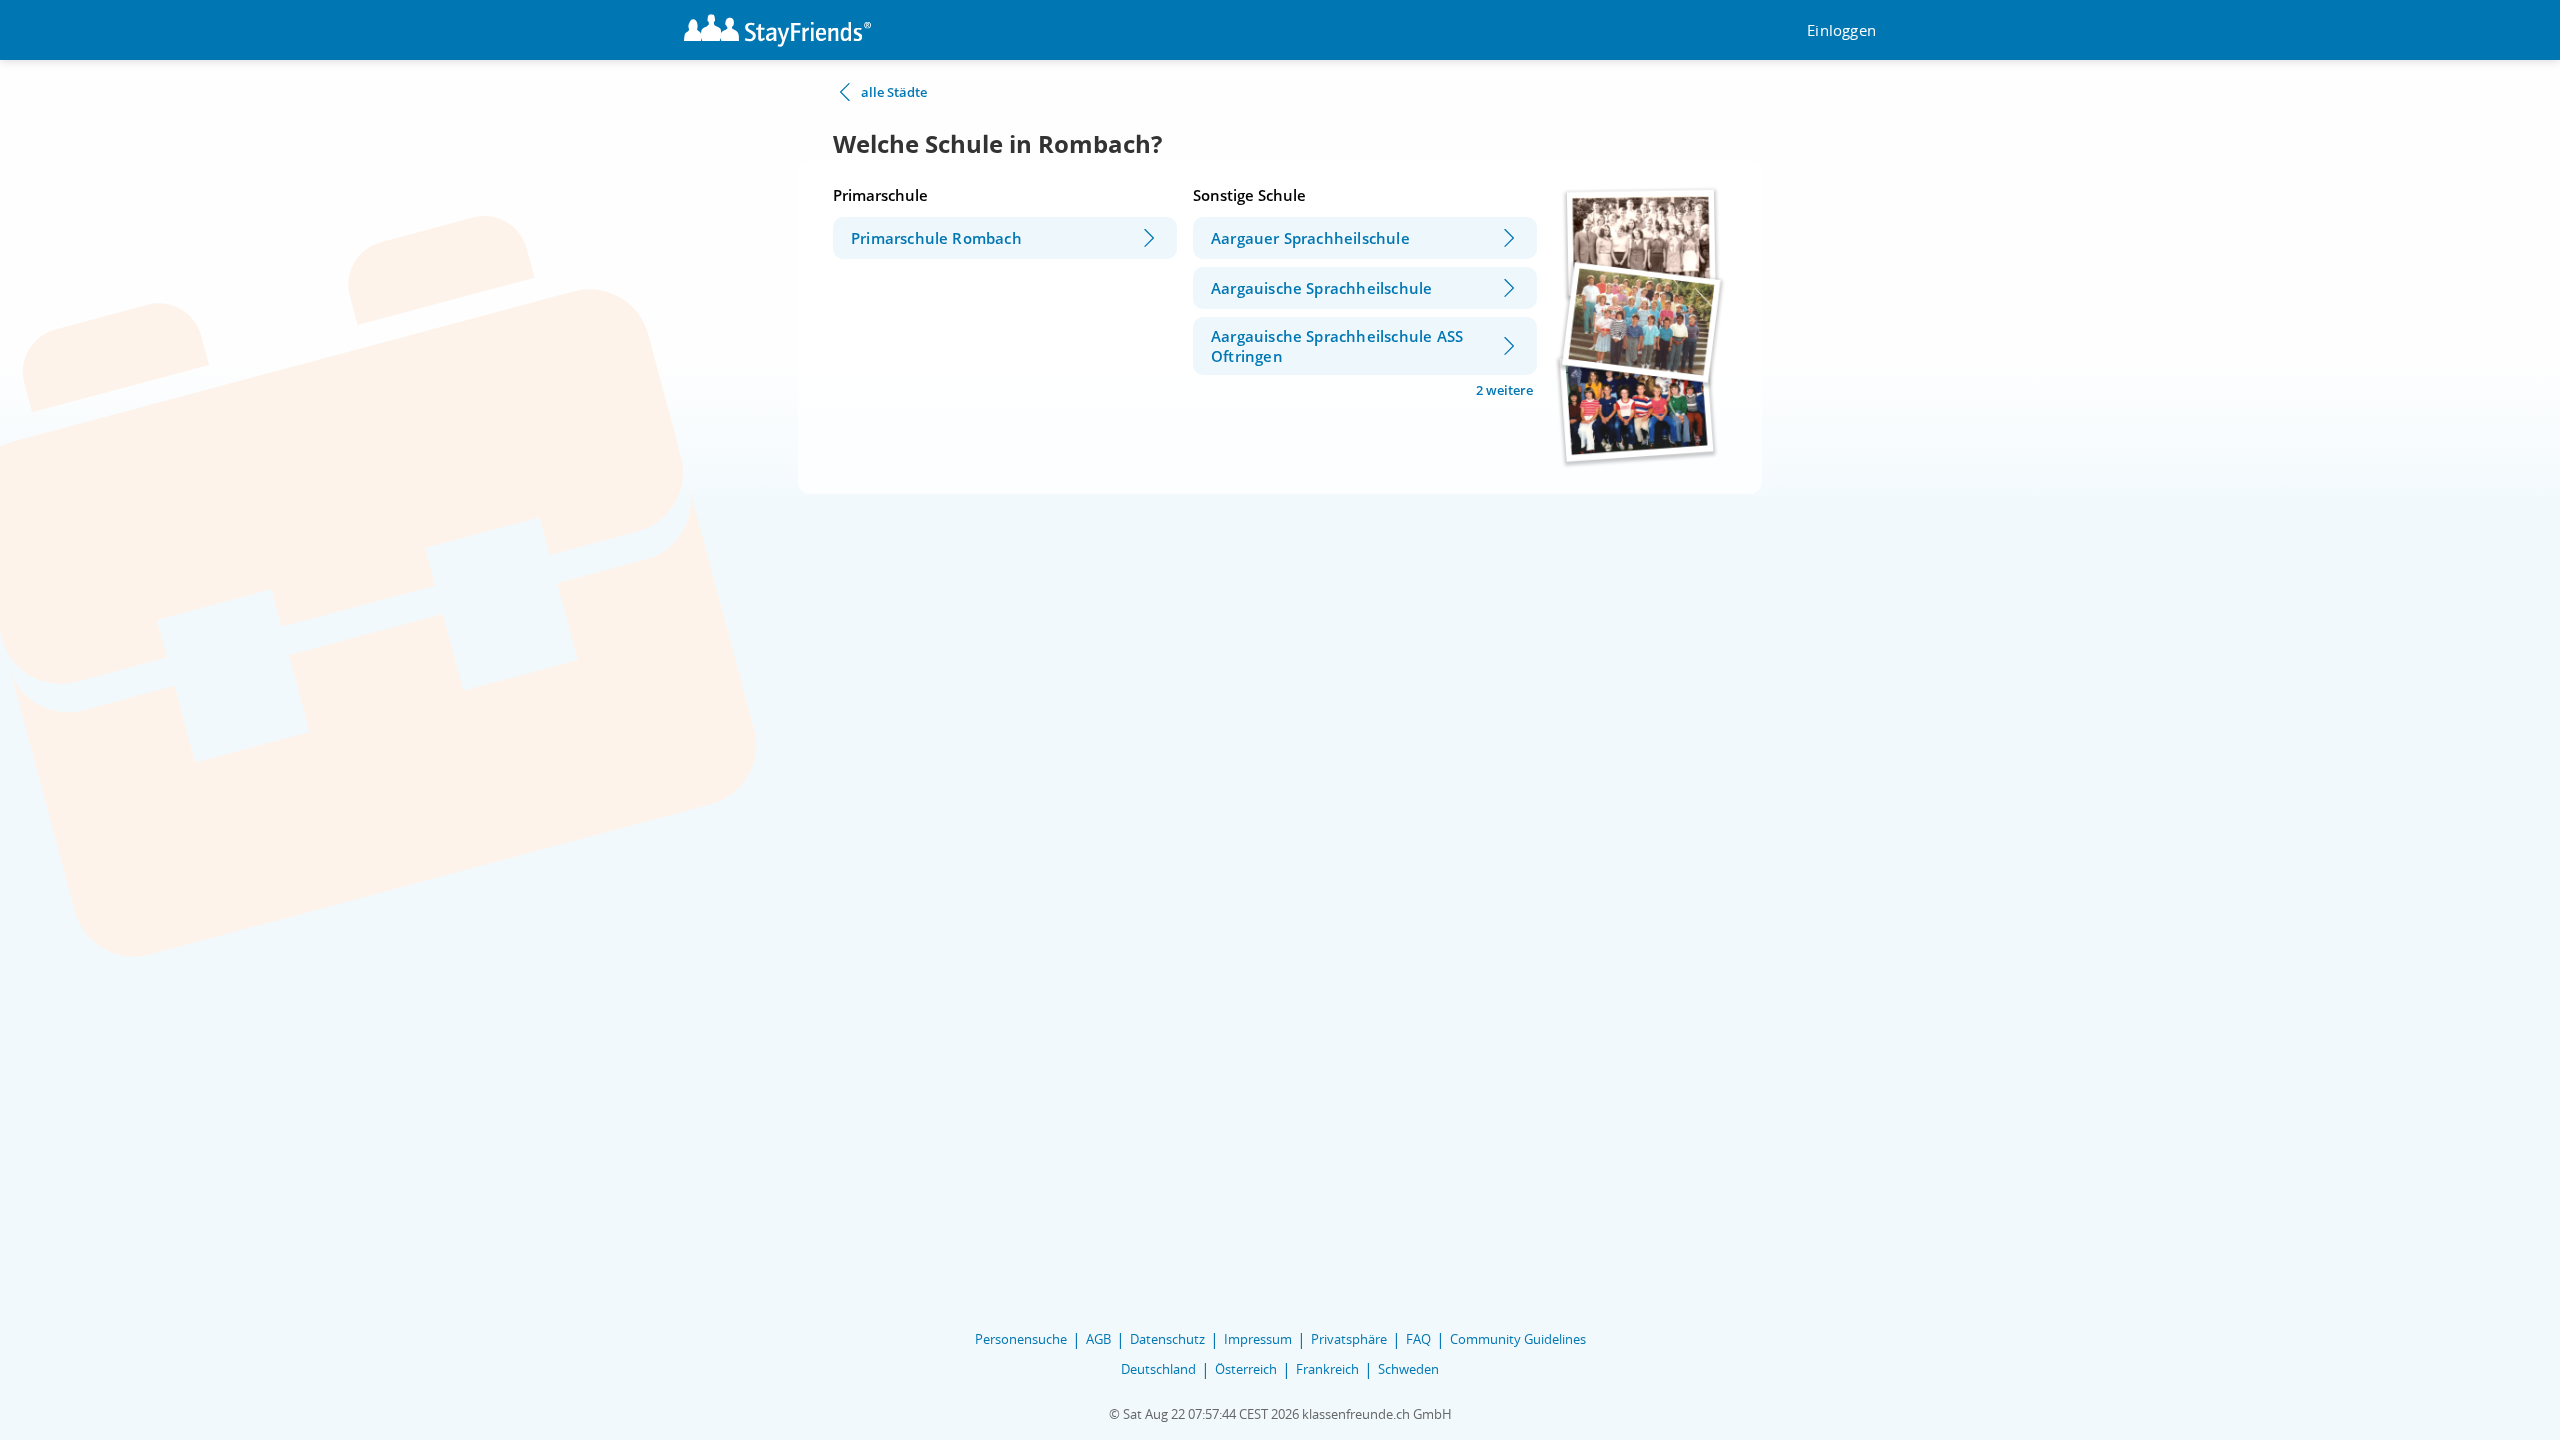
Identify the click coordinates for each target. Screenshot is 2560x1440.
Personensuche (1021, 1339)
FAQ (1418, 1339)
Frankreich (1327, 1369)
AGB (1098, 1339)
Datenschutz (1167, 1339)
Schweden (1408, 1369)
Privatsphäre (1349, 1339)
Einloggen (1841, 30)
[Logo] (777, 30)
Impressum (1258, 1339)
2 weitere (1504, 390)
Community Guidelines (1518, 1339)
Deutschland (1158, 1369)
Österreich (1246, 1369)
